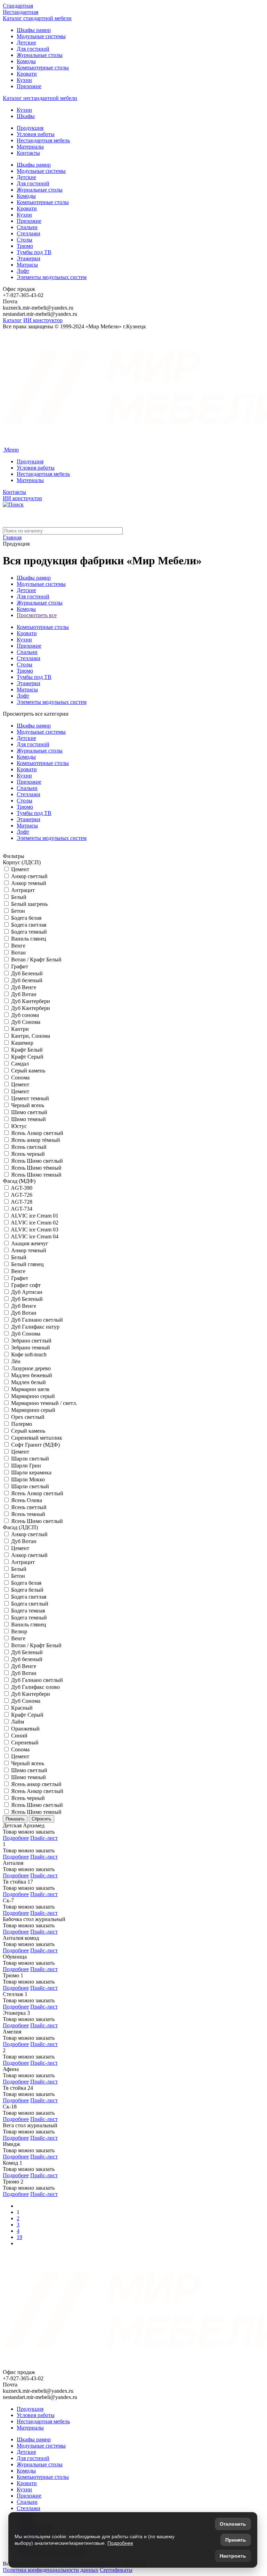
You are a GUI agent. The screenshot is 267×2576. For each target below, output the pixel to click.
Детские (26, 43)
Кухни (24, 80)
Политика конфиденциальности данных (51, 2570)
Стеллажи (29, 233)
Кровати (27, 74)
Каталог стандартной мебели (37, 18)
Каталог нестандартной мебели (40, 98)
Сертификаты (116, 2570)
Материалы (30, 147)
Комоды (26, 61)
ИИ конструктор (43, 320)
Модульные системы (41, 36)
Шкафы (26, 116)
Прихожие (29, 86)
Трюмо (25, 246)
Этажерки (29, 258)
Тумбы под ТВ (34, 252)
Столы (25, 240)
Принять (236, 2540)
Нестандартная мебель (43, 140)
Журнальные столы (40, 55)
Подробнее (16, 1838)
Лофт (23, 271)
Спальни (27, 227)
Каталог (12, 320)
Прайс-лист (44, 1838)
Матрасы (27, 265)
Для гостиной (33, 49)
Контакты (28, 153)
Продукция (30, 128)
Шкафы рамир (34, 30)
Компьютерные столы (43, 68)
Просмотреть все (37, 615)
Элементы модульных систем (52, 277)
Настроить (233, 2556)
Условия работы (36, 134)
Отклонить (233, 2524)
